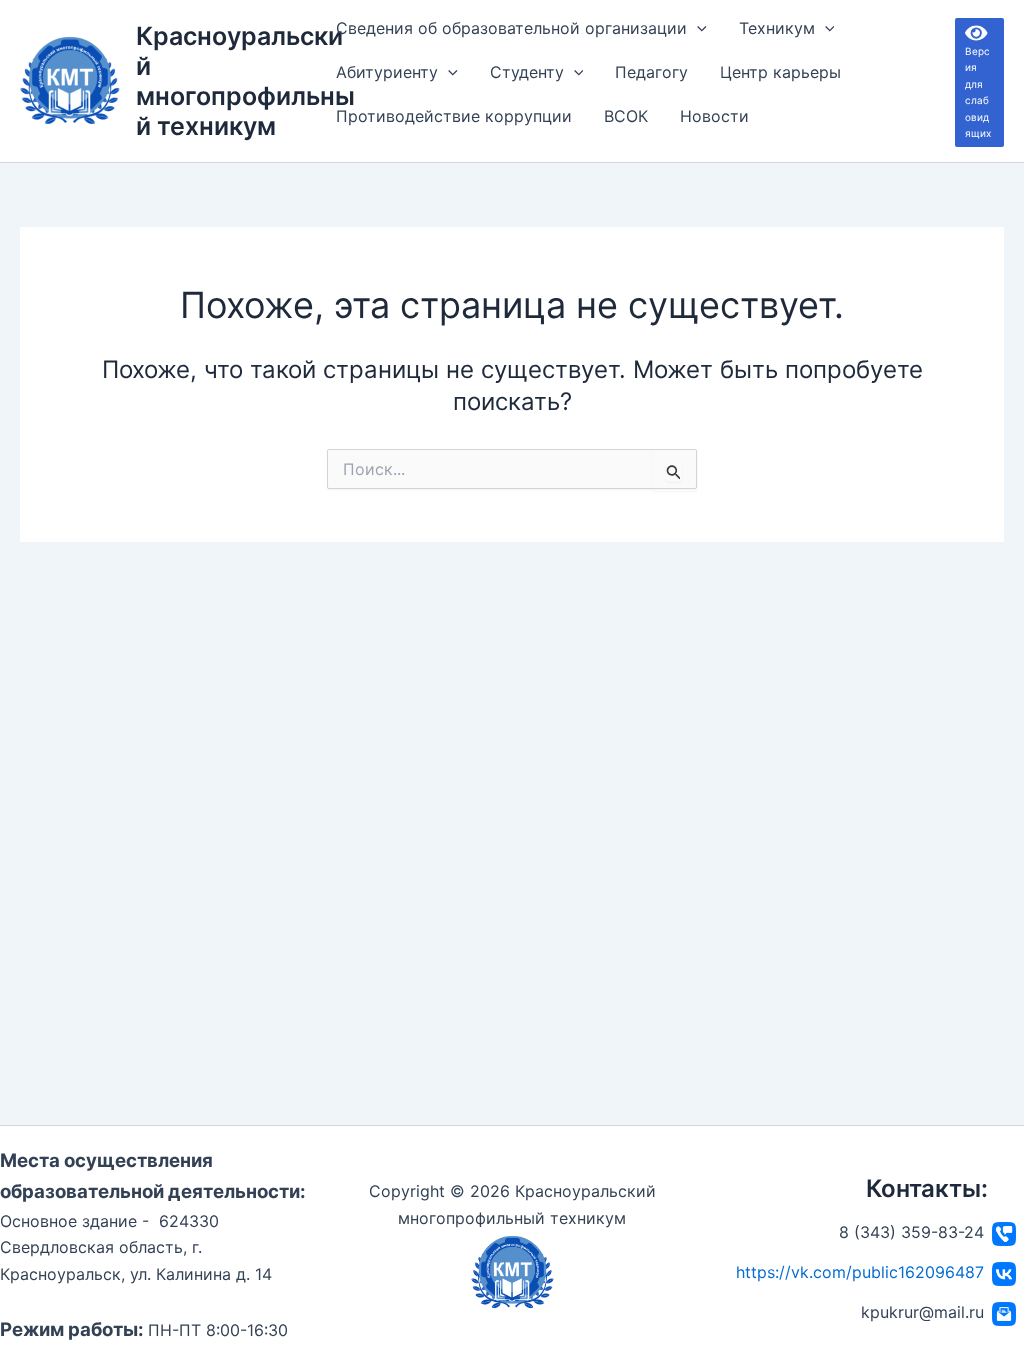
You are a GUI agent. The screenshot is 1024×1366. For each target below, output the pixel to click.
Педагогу (651, 72)
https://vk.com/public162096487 (860, 1272)
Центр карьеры (780, 72)
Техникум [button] (777, 28)
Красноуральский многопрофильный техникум (245, 81)
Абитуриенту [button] (387, 72)
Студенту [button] (527, 72)
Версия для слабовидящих (979, 82)
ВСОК (626, 116)
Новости (714, 116)
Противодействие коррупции (454, 116)
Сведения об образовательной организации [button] (511, 28)
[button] (697, 28)
